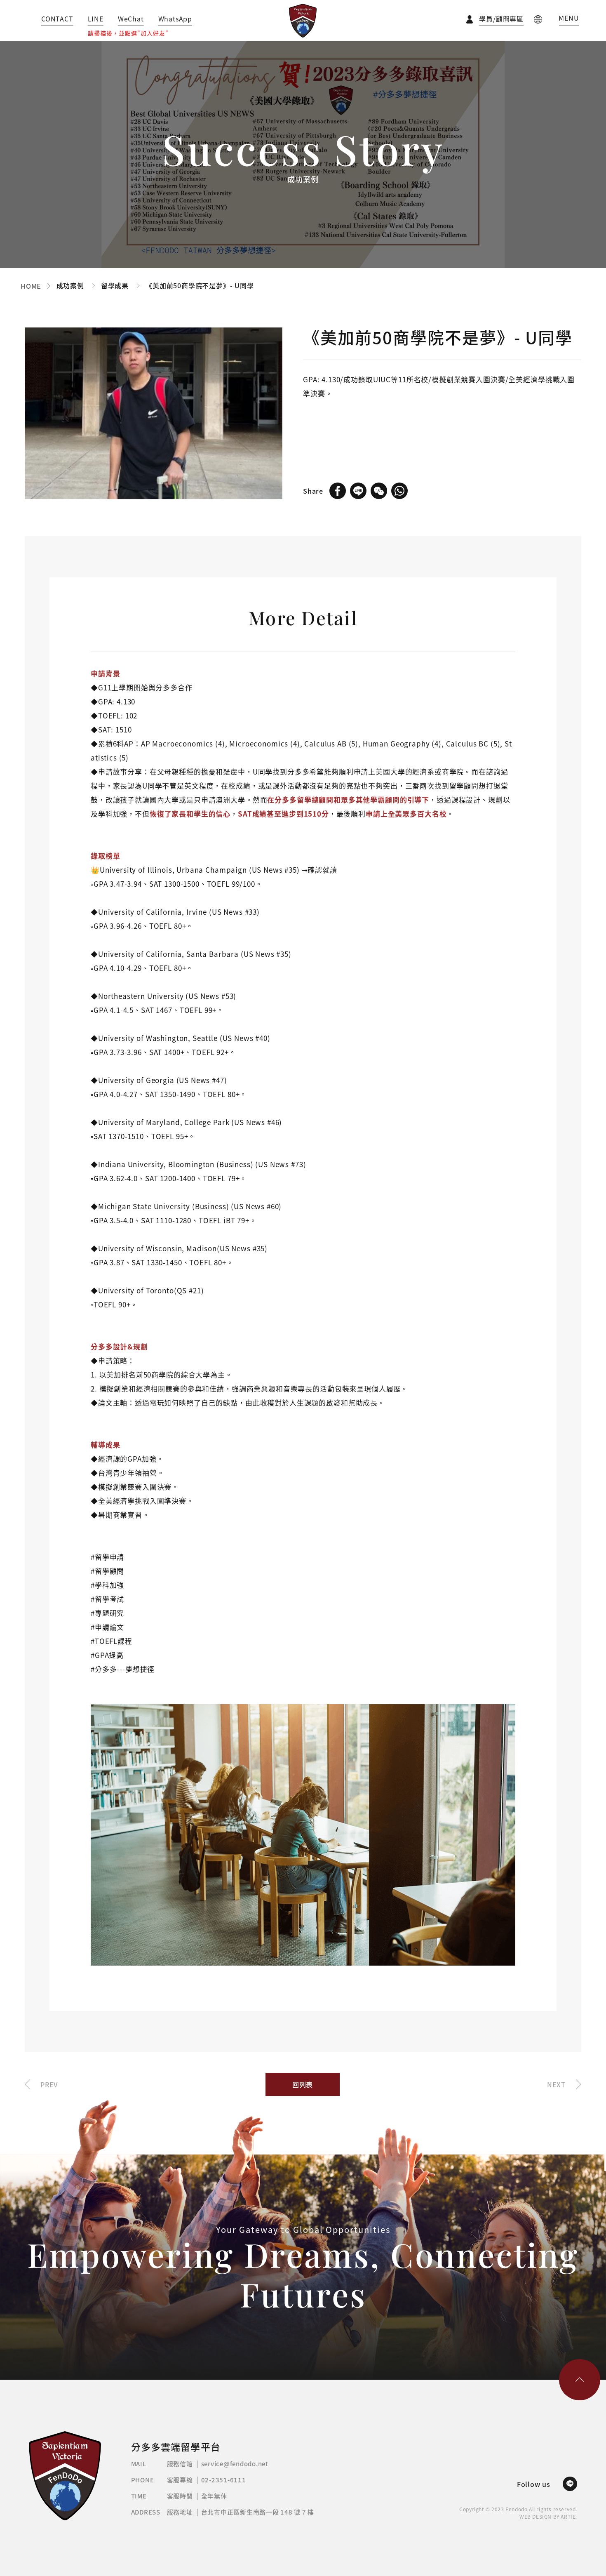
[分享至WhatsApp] (399, 491)
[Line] (570, 2484)
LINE (96, 19)
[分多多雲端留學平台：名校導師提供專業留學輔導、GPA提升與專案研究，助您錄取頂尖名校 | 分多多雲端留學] (303, 21)
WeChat (131, 19)
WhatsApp (175, 19)
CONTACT (57, 19)
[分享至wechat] (379, 491)
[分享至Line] (358, 491)
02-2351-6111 (224, 2480)
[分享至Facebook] (338, 491)
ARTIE (568, 2517)
